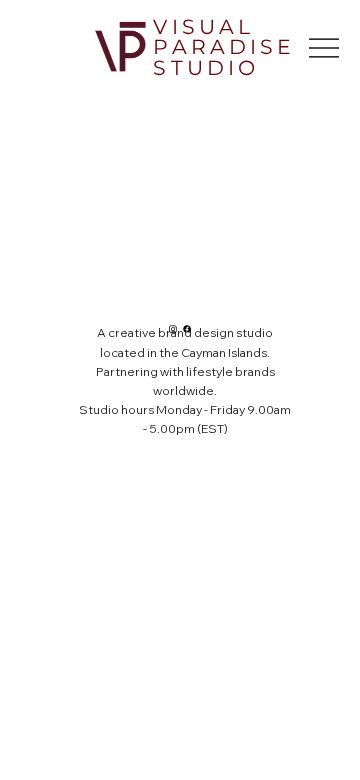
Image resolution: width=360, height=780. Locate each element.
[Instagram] (173, 329)
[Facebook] (187, 329)
